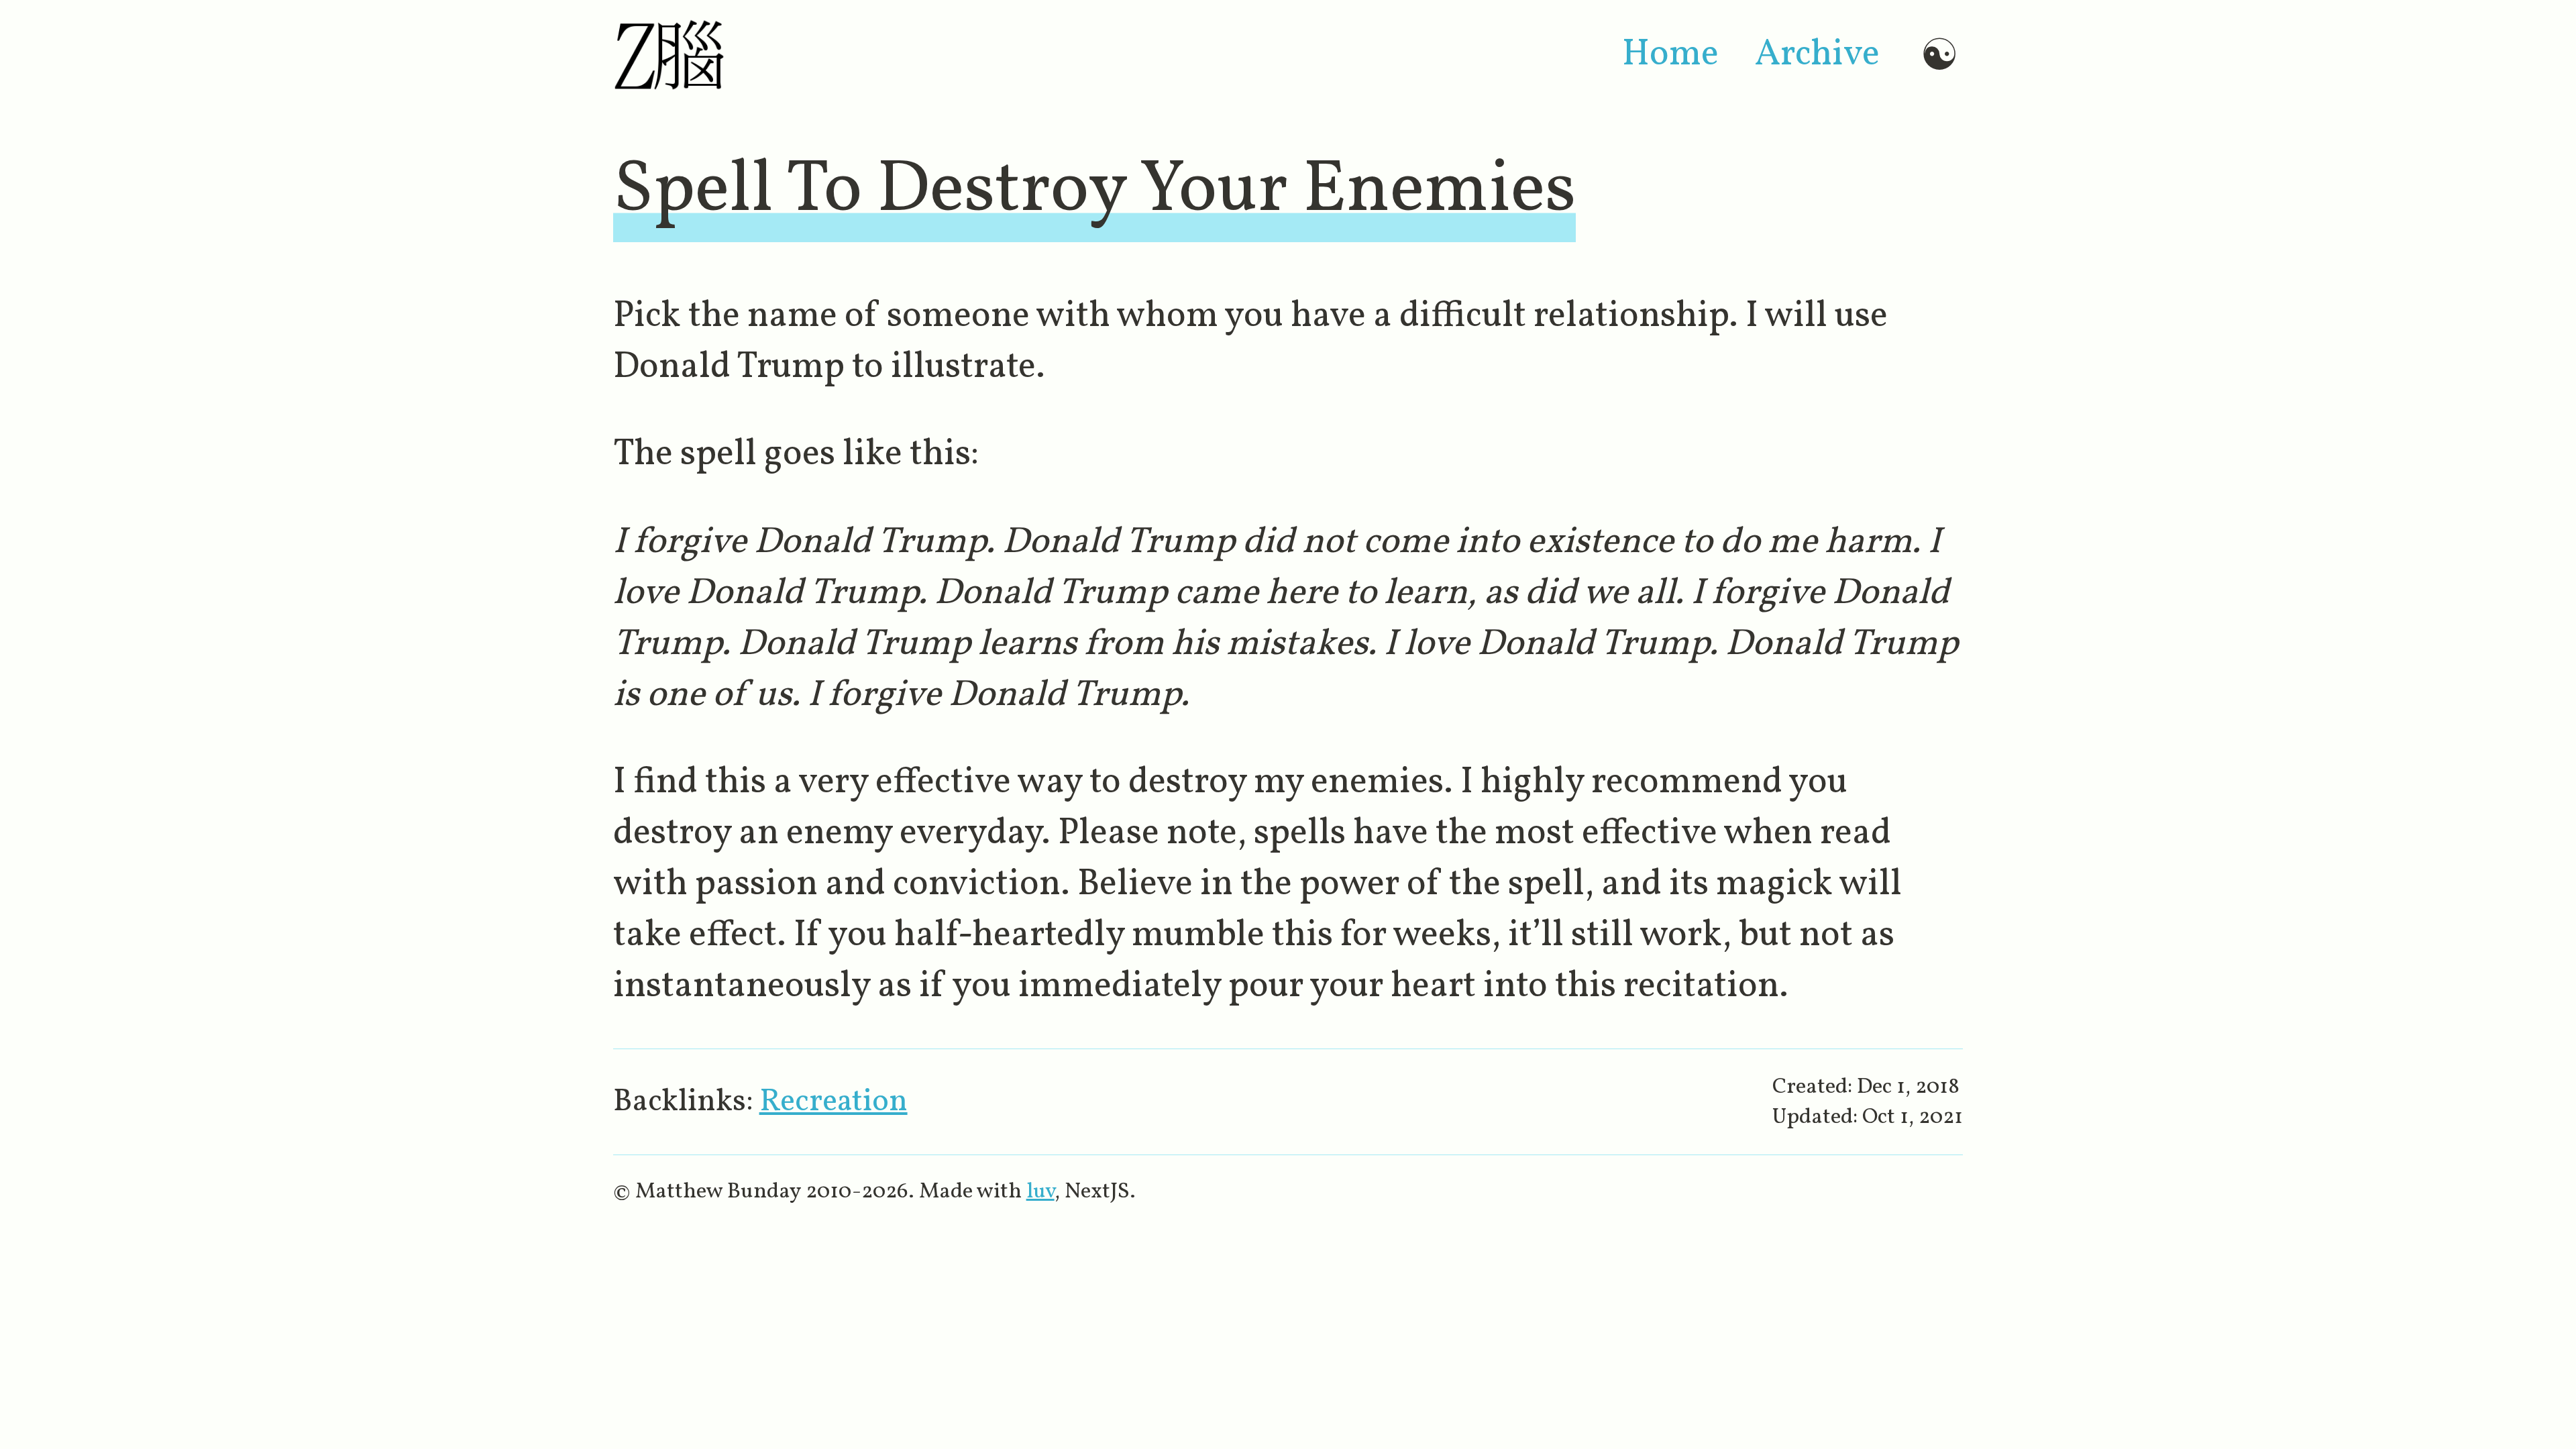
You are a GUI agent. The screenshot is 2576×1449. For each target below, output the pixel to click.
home (1670, 55)
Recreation (834, 1102)
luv (1040, 1192)
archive (1817, 55)
